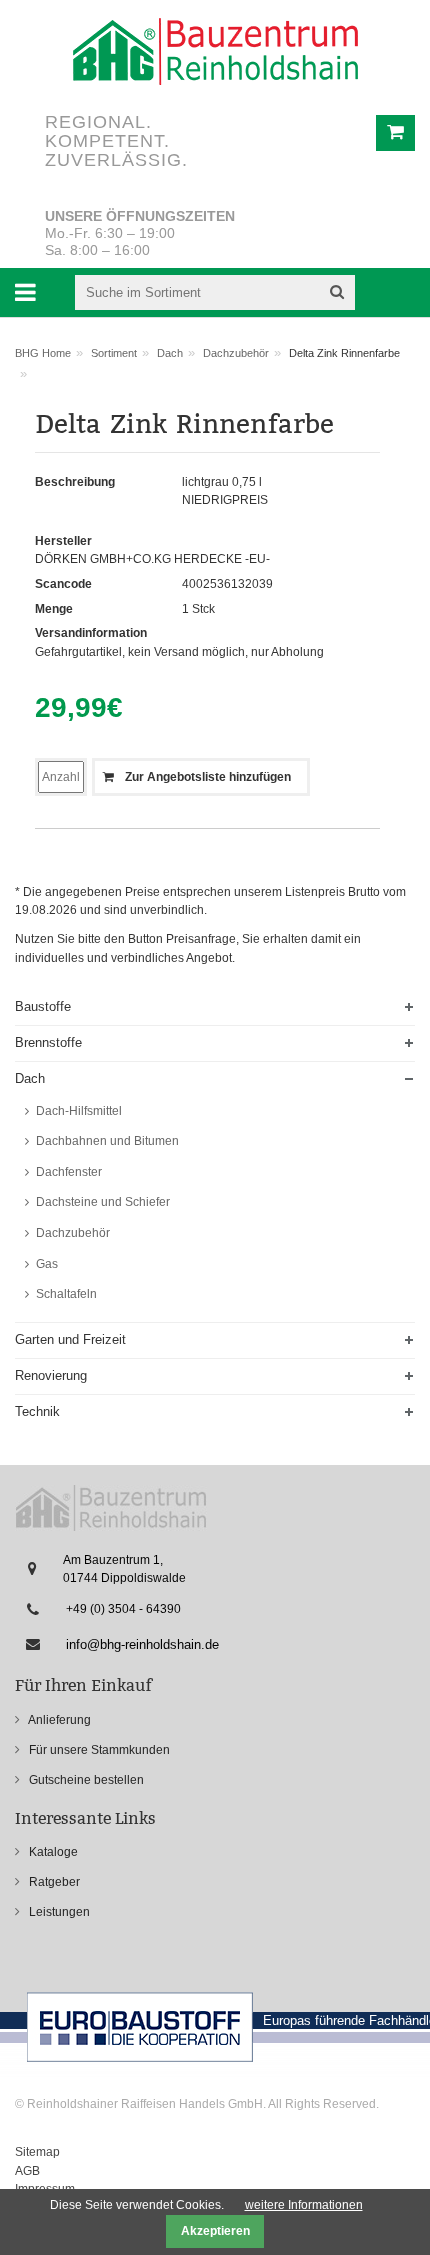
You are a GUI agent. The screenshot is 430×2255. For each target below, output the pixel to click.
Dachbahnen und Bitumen (106, 1141)
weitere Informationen (304, 2205)
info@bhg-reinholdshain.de (142, 1644)
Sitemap (37, 2152)
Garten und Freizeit (70, 1339)
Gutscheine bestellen (85, 1780)
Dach (170, 353)
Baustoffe (43, 1006)
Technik (37, 1411)
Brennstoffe (48, 1042)
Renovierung (51, 1375)
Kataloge (52, 1852)
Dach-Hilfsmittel (77, 1111)
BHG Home (43, 353)
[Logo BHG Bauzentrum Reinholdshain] (215, 51)
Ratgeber (53, 1882)
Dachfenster (67, 1172)
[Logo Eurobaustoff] (111, 1507)
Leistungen (58, 1912)
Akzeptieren (215, 2231)
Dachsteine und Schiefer (101, 1202)
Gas (45, 1264)
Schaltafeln (65, 1294)
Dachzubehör (236, 353)
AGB (27, 2171)
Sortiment (114, 353)
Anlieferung (58, 1720)
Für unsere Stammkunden (98, 1750)
